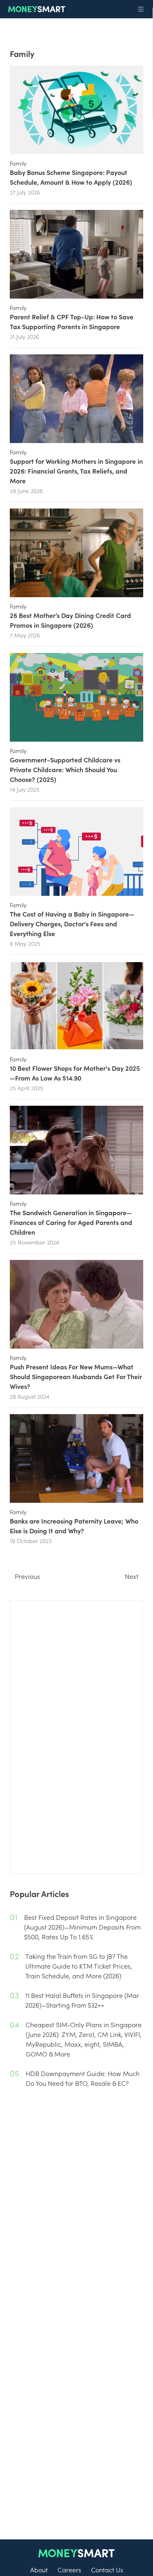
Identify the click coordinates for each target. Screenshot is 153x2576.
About (39, 2569)
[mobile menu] (141, 9)
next (132, 1576)
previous (27, 1576)
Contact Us (107, 2569)
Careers (69, 2569)
